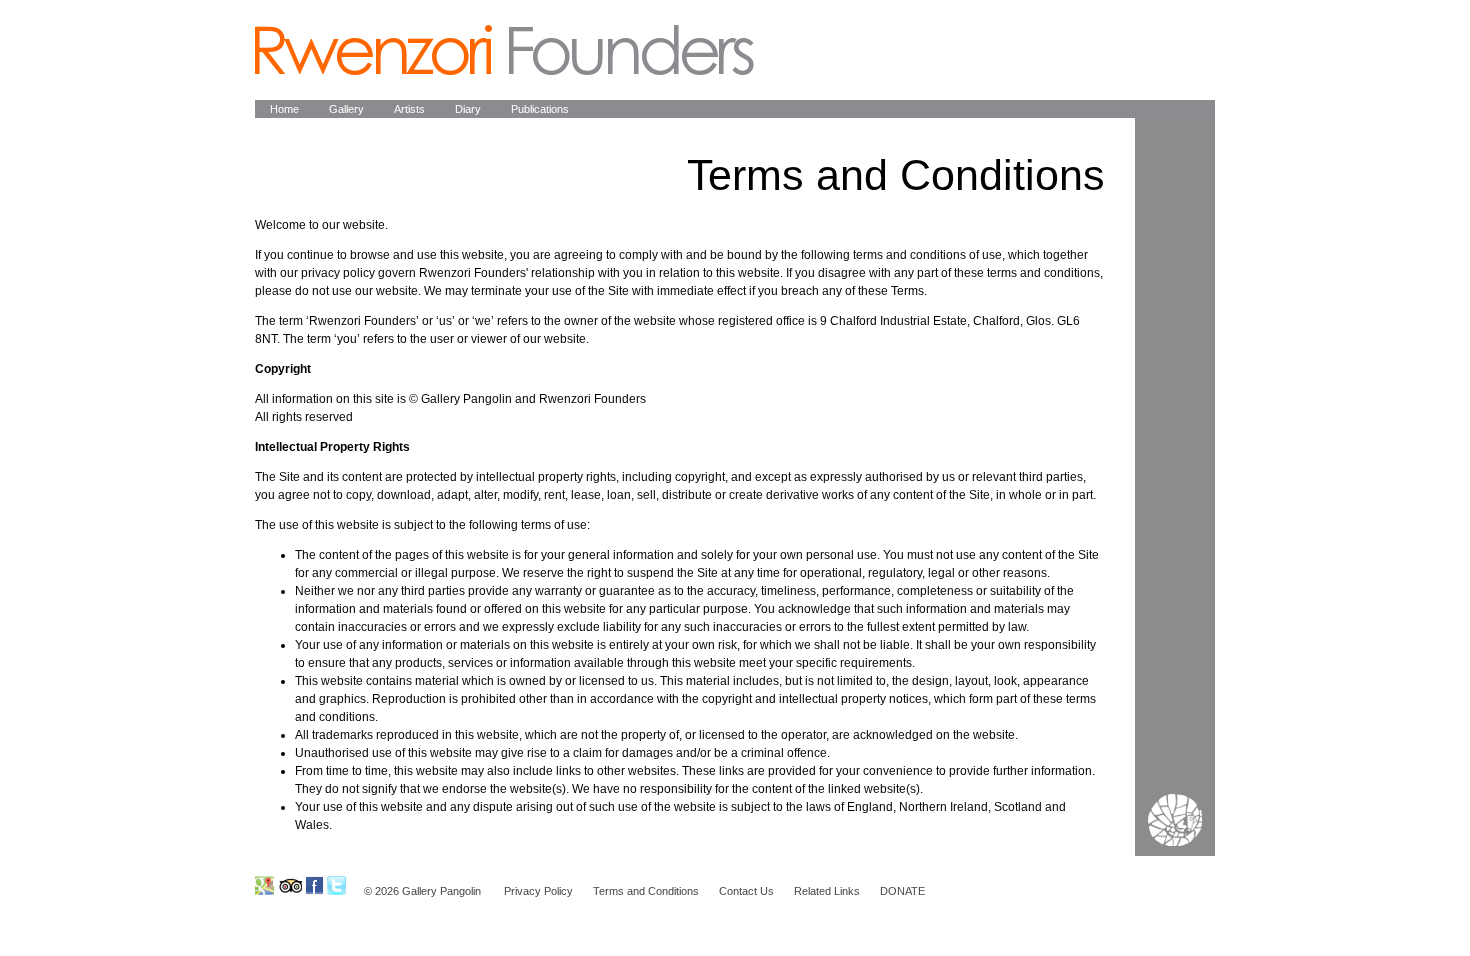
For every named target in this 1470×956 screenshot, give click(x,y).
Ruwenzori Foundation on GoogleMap (264, 885)
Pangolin (504, 50)
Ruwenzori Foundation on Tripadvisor (289, 885)
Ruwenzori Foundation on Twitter (336, 885)
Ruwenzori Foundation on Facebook (314, 885)
